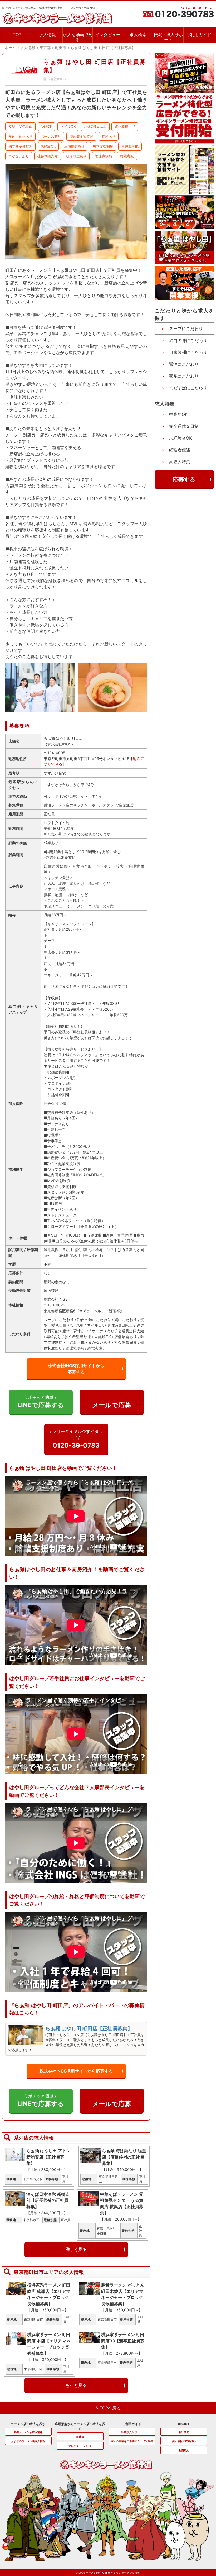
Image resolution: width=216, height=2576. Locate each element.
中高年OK (178, 414)
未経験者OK (180, 438)
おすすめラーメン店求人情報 (28, 2441)
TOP (17, 35)
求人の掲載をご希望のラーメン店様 (132, 2441)
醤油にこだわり (184, 364)
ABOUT (184, 2424)
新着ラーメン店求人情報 (28, 2432)
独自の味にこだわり (188, 340)
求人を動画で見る (78, 37)
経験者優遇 (180, 450)
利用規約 (184, 2450)
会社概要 (184, 2432)
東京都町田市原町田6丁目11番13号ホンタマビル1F (86, 759)
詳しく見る (76, 2249)
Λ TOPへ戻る (108, 2408)
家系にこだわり (184, 376)
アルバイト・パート (80, 2446)
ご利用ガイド (199, 35)
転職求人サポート (132, 2432)
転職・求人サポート (168, 37)
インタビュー (108, 35)
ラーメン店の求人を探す (28, 2424)
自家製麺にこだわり (188, 352)
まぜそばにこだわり (188, 388)
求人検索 (138, 35)
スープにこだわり (186, 329)
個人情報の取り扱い (184, 2441)
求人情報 (47, 35)
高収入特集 (180, 462)
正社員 (80, 2437)
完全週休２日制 (184, 426)
